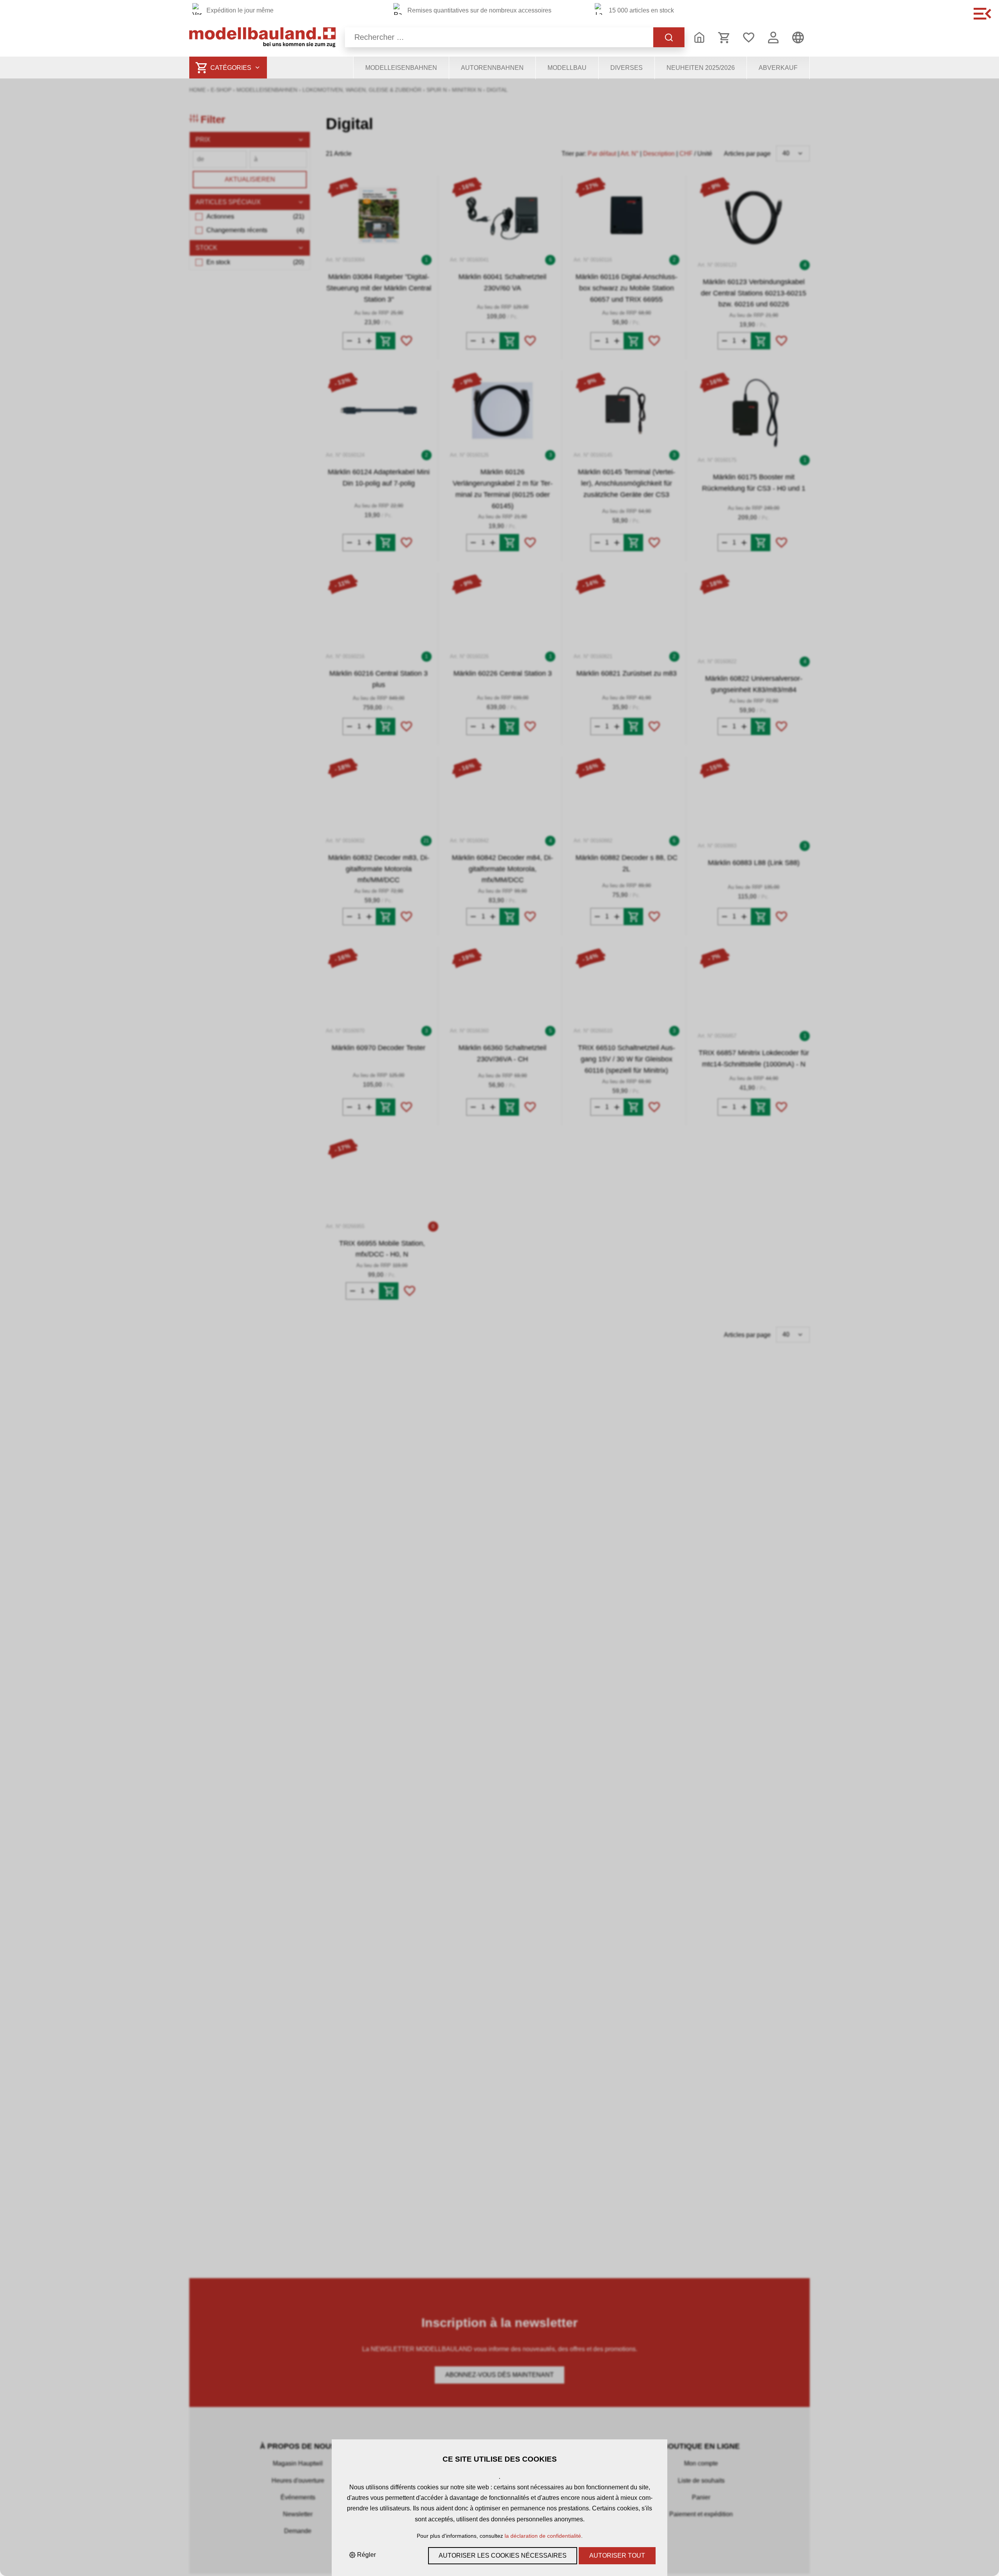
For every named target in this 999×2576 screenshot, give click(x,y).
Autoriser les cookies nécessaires (503, 2556)
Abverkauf (778, 68)
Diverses (627, 68)
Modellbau (567, 68)
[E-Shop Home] (262, 37)
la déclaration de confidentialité (543, 2536)
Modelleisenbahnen (401, 68)
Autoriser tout (617, 2556)
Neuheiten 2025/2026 (701, 68)
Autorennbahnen (492, 68)
